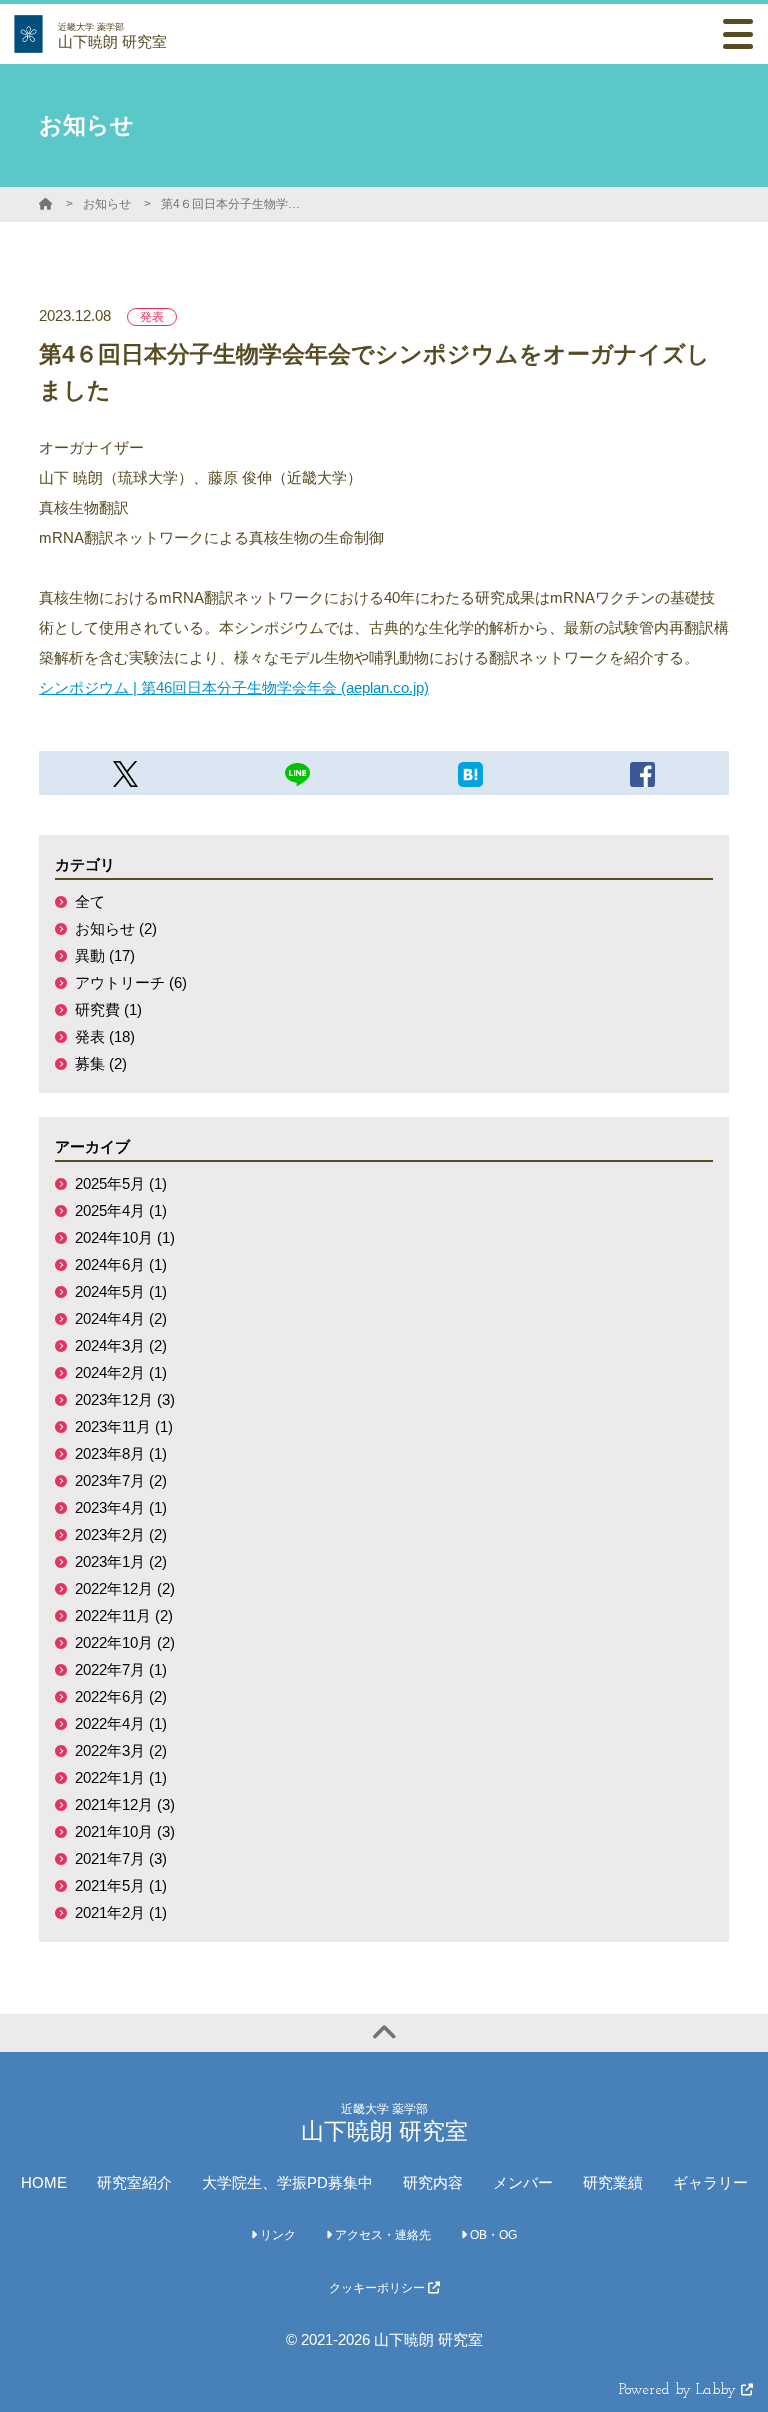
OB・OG (492, 2235)
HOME (44, 2182)
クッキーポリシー (378, 2288)
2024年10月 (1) (125, 1237)
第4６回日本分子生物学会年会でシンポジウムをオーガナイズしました (236, 204)
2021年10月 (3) (125, 1831)
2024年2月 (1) (121, 1372)
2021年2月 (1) (121, 1912)
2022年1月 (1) (121, 1777)
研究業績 (613, 2182)
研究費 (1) (108, 1009)
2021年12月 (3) (125, 1804)
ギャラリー (710, 2182)
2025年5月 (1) (121, 1183)
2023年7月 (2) (121, 1480)
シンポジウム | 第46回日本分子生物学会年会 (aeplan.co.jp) (234, 687)
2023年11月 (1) (124, 1426)
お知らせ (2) (116, 928)
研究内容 (433, 2182)
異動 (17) (105, 955)
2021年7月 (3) (121, 1858)
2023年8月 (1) (121, 1453)
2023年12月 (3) (125, 1399)
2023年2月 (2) (121, 1534)
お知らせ (107, 204)
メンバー (523, 2182)
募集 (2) (101, 1063)
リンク (276, 2235)
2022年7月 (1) (121, 1669)
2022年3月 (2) (121, 1750)
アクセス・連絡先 (381, 2235)
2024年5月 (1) (121, 1291)
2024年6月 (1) (121, 1264)
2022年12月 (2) (125, 1588)
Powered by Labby (680, 2390)
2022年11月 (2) (124, 1615)
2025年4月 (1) (121, 1210)
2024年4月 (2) (121, 1318)
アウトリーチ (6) (131, 982)
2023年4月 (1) (121, 1507)
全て (90, 901)
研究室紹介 (134, 2182)
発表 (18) (105, 1036)
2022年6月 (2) (121, 1696)
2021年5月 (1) (121, 1885)
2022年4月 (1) (121, 1723)
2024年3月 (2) (121, 1345)
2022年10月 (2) (125, 1642)
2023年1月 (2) (121, 1561)
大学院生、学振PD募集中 (287, 2182)
